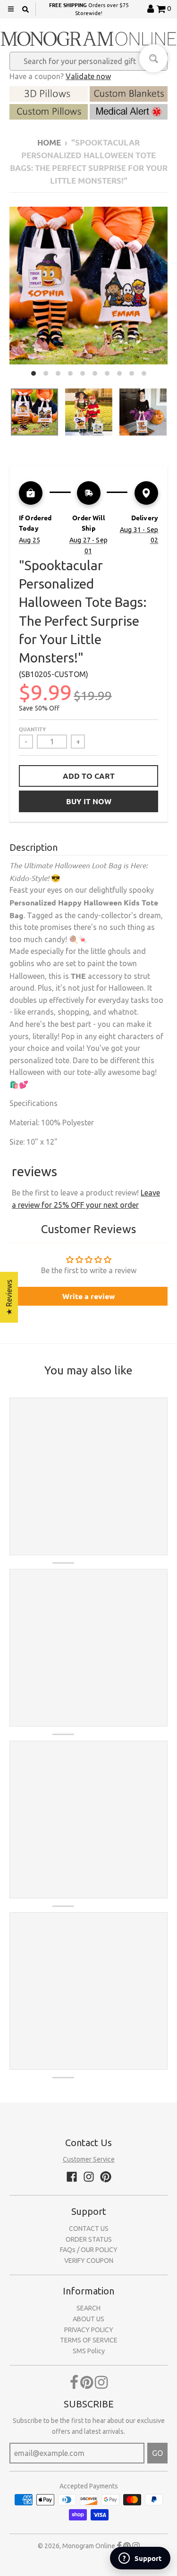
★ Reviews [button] (9, 1297)
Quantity (32, 729)
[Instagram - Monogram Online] (89, 2177)
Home (49, 142)
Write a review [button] (89, 1296)
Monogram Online (89, 2546)
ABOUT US (88, 2319)
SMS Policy (89, 2351)
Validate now (88, 76)
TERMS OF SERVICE (89, 2340)
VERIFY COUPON (89, 2261)
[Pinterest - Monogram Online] (106, 2177)
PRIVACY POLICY (89, 2330)
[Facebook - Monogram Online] (72, 2177)
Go (157, 2453)
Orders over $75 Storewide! (89, 9)
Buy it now (89, 801)
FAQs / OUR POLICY (89, 2250)
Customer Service (89, 2159)
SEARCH (88, 2308)
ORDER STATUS (89, 2239)
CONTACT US (89, 2229)
